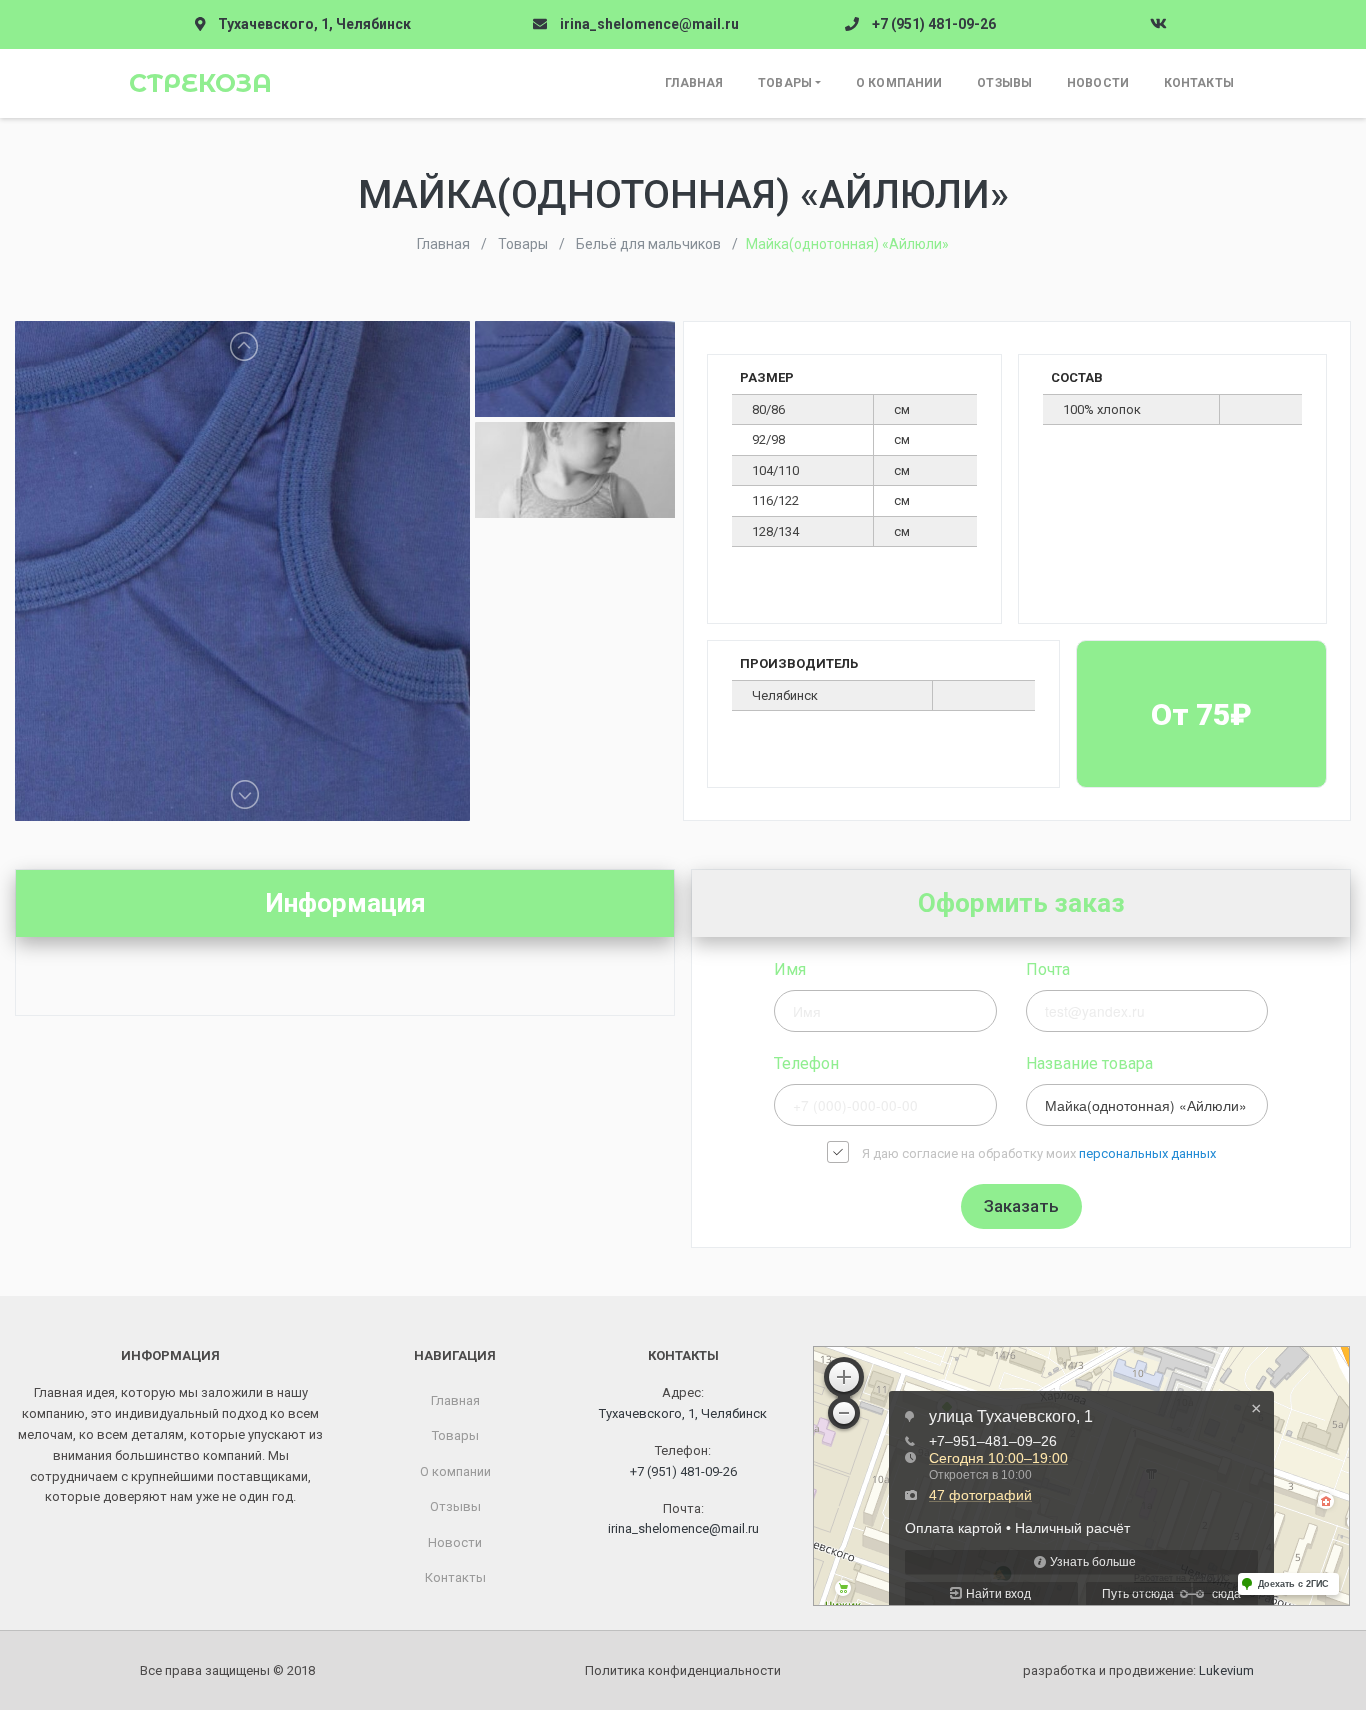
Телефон (806, 1063)
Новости (1098, 83)
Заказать (1021, 1206)
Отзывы (1004, 83)
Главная (694, 83)
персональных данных (1147, 1153)
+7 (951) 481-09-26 (934, 24)
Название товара (1089, 1063)
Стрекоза (200, 83)
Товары (785, 83)
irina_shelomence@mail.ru (649, 24)
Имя (790, 969)
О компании (899, 83)
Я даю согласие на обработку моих (1039, 1153)
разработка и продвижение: (1138, 1670)
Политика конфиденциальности (683, 1670)
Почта (1048, 969)
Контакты (1199, 83)
